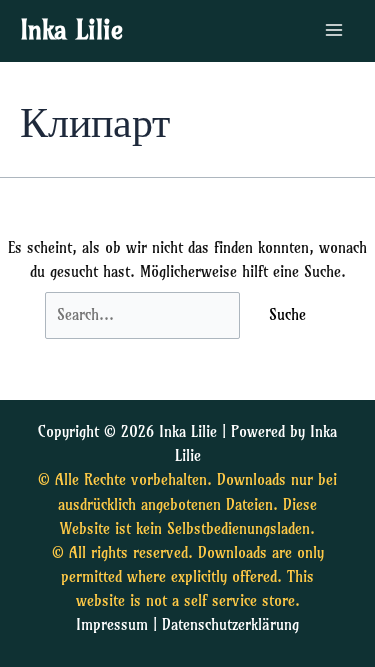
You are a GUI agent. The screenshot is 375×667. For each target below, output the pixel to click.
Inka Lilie (71, 30)
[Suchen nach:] (145, 315)
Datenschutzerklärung (230, 625)
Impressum (112, 625)
